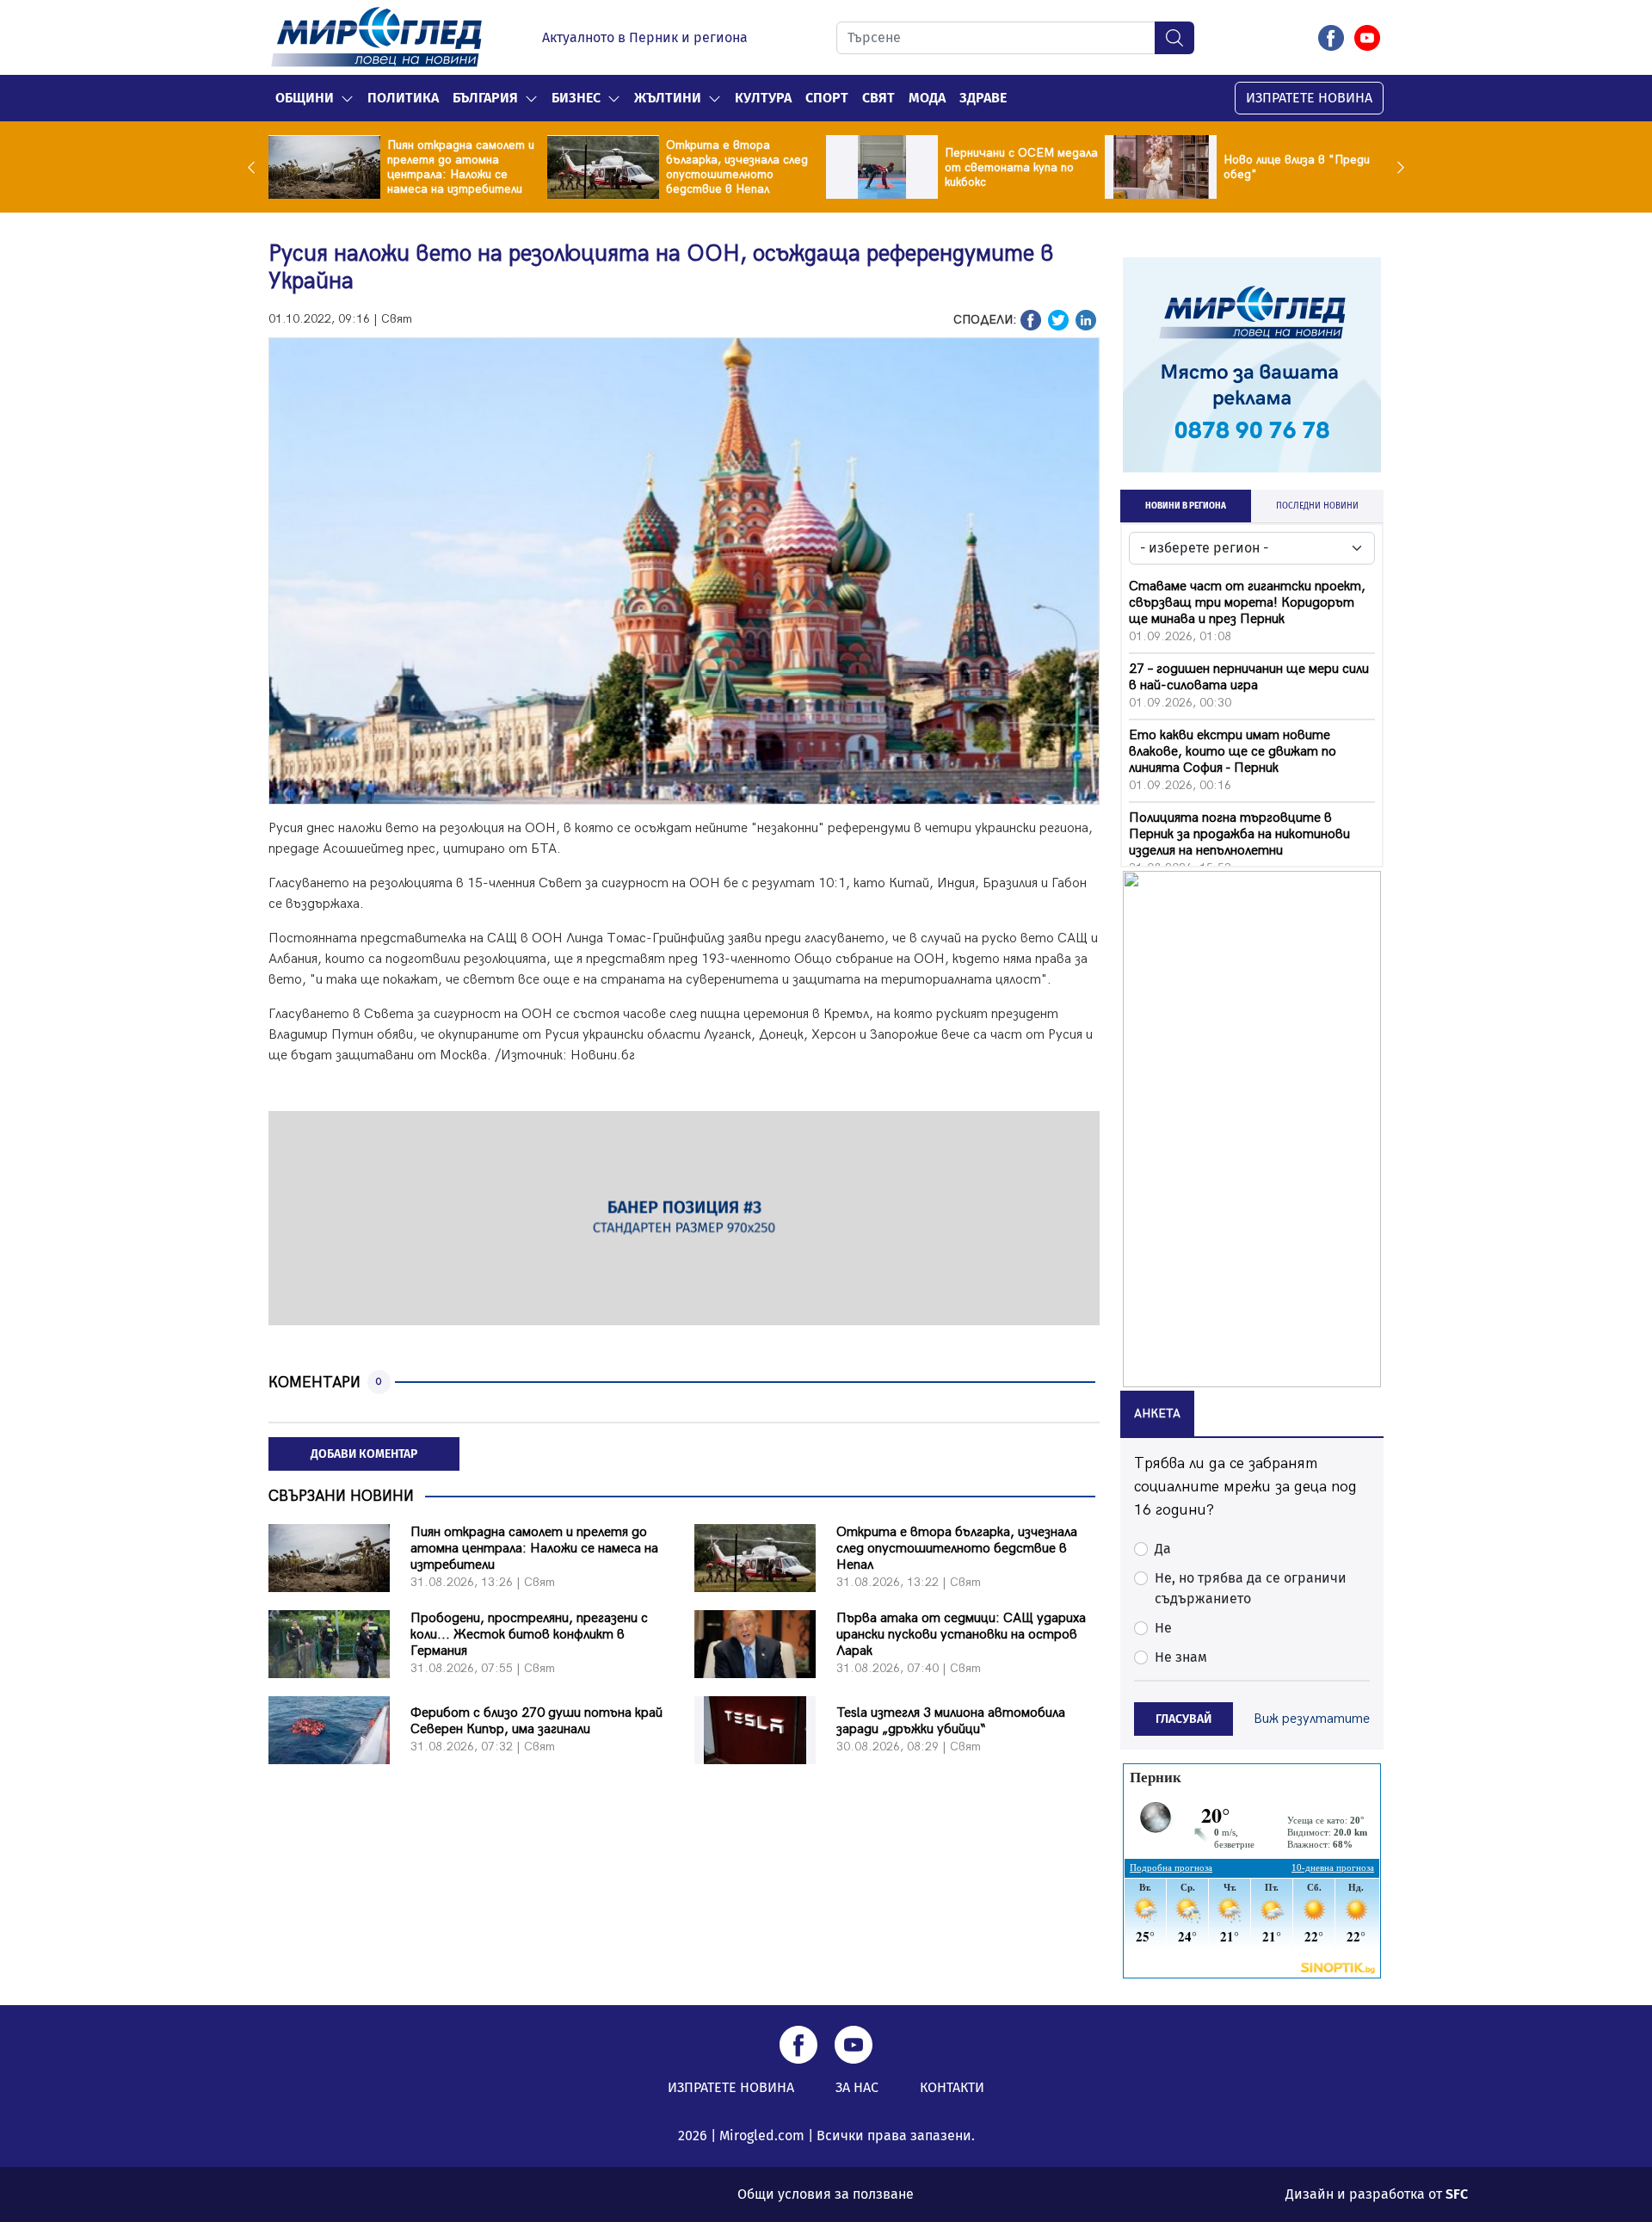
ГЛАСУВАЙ (1184, 1719)
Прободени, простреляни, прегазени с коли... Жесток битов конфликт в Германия (529, 1635)
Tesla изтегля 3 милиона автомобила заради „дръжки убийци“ (951, 1721)
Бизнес (576, 98)
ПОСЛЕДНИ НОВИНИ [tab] (1317, 506)
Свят (878, 98)
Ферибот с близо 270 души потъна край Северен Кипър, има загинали (536, 1721)
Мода (927, 98)
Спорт (827, 98)
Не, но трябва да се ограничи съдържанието (1251, 1588)
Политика (403, 98)
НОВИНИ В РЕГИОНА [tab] (1186, 506)
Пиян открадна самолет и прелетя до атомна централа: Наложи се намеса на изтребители (461, 167)
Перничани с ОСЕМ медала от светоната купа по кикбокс (1021, 167)
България (485, 98)
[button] (347, 98)
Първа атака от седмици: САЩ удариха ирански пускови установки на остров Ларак (961, 1635)
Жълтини (668, 98)
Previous (256, 167)
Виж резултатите (1312, 1719)
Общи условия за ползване (826, 2194)
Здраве (983, 98)
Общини (305, 98)
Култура (763, 98)
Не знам (1181, 1657)
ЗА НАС (857, 2087)
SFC (1457, 2194)
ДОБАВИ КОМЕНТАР (364, 1454)
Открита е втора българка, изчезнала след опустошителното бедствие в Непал (737, 167)
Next (1396, 167)
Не (1163, 1628)
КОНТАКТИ (952, 2087)
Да (1163, 1549)
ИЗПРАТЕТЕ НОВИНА (1309, 98)
